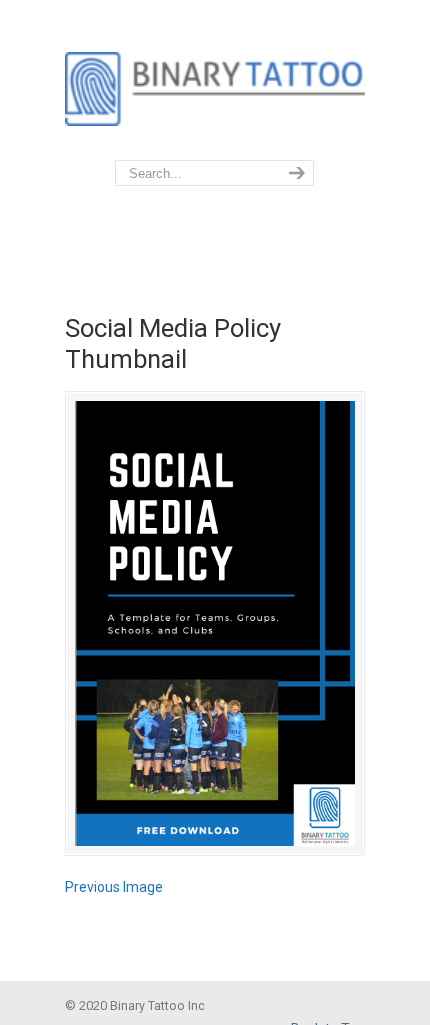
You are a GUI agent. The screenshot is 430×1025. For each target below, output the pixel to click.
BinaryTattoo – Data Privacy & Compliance (215, 81)
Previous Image (114, 887)
